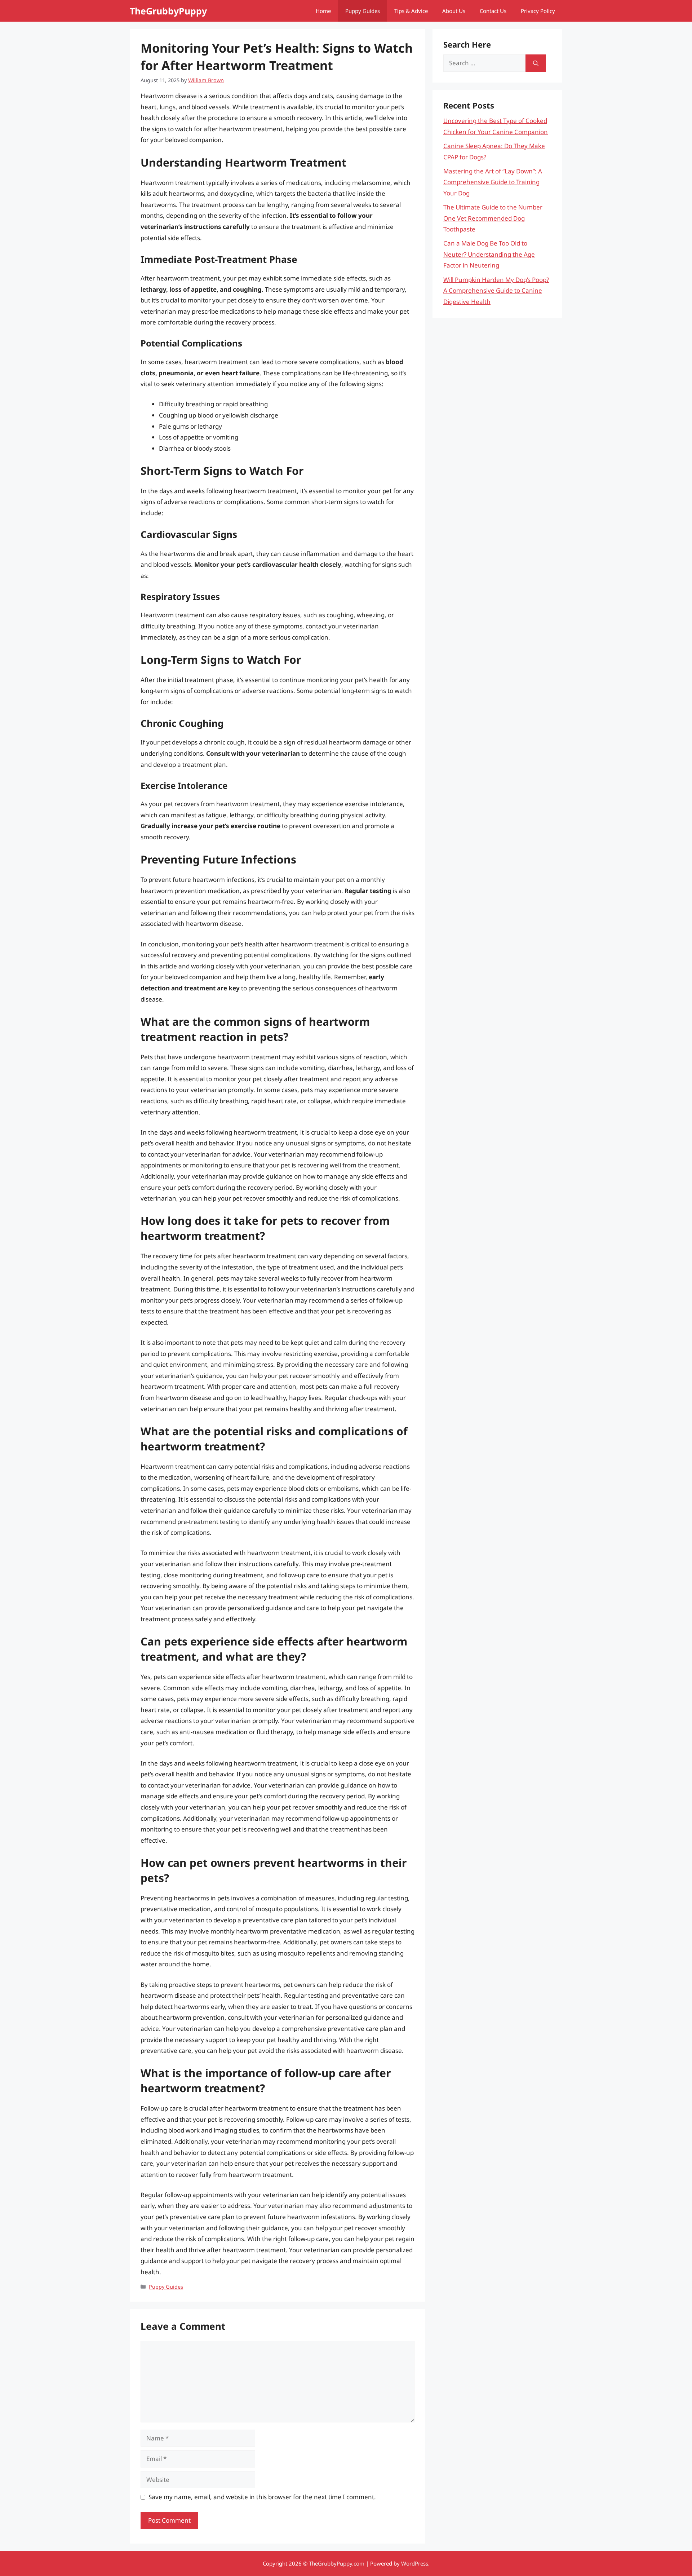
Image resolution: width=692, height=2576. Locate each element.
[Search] (536, 63)
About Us (454, 11)
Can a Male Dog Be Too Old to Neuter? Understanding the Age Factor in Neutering (489, 254)
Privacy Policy (538, 11)
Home (323, 11)
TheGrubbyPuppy (168, 11)
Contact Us (493, 11)
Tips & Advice (411, 11)
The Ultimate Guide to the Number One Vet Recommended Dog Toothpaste (493, 218)
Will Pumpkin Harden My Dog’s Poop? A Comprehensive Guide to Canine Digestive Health (496, 291)
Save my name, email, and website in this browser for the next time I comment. (262, 2497)
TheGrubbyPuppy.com (337, 2563)
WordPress (415, 2563)
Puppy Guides (363, 11)
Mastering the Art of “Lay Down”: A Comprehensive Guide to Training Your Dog (493, 182)
